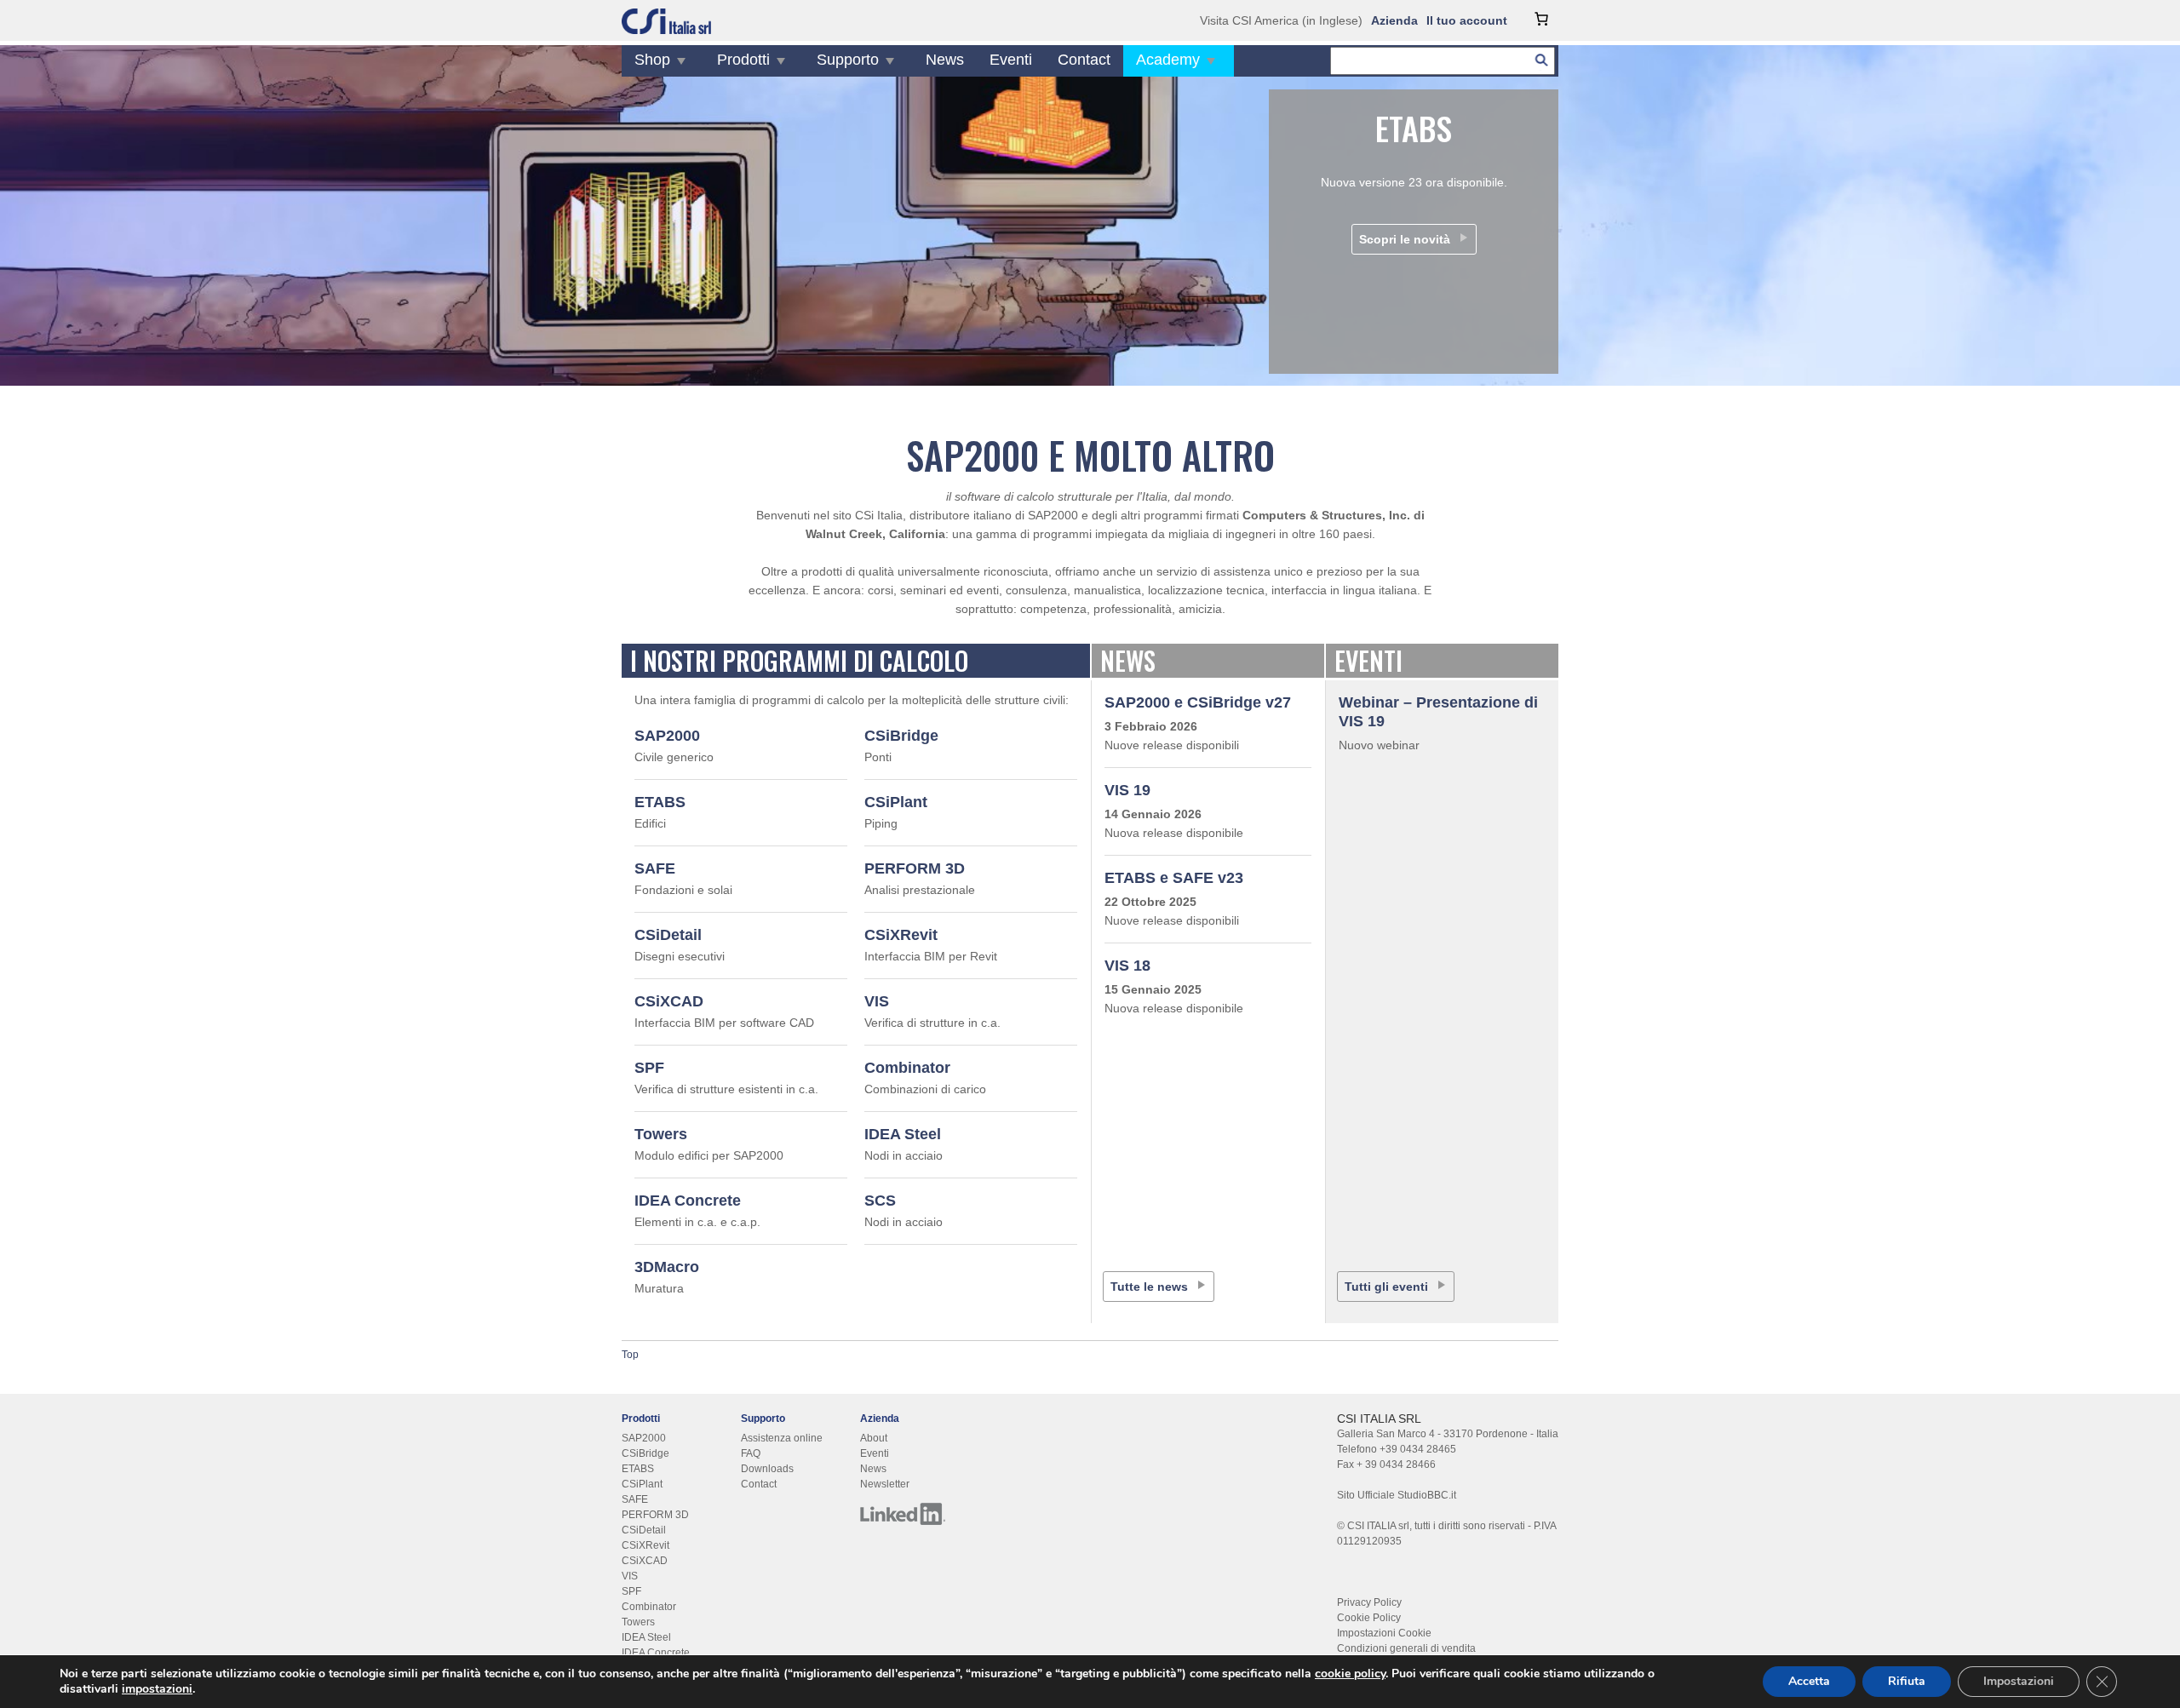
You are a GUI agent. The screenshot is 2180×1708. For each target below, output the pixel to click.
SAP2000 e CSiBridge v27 (1198, 702)
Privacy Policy (1369, 1602)
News (945, 60)
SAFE (655, 868)
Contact (1084, 60)
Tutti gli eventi (1386, 1287)
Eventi (1011, 60)
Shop (652, 60)
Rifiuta (1907, 1681)
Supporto (848, 60)
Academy (1168, 60)
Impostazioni (2019, 1681)
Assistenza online (782, 1438)
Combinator (907, 1068)
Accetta (1809, 1681)
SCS (880, 1201)
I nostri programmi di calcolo (799, 660)
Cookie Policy (1369, 1618)
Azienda (1394, 20)
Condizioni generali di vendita (1406, 1648)
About (874, 1438)
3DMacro (667, 1267)
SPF (649, 1068)
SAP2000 (667, 736)
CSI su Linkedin (903, 1514)
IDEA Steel (903, 1134)
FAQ (751, 1453)
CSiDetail (668, 935)
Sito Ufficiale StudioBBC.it (1397, 1495)
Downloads (767, 1469)
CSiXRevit (901, 935)
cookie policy (1350, 1674)
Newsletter (885, 1484)
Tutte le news (1149, 1287)
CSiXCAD (669, 1001)
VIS (877, 1001)
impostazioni (157, 1689)
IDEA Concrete (688, 1201)
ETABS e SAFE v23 (1174, 878)
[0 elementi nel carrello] (1541, 19)
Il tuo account (1467, 20)
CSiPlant (896, 802)
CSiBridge (901, 736)
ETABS (660, 802)
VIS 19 (1127, 790)
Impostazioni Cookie (1384, 1633)
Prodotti (743, 60)
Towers (661, 1134)
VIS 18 (1127, 966)
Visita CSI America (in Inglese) (1281, 20)
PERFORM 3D (915, 868)
